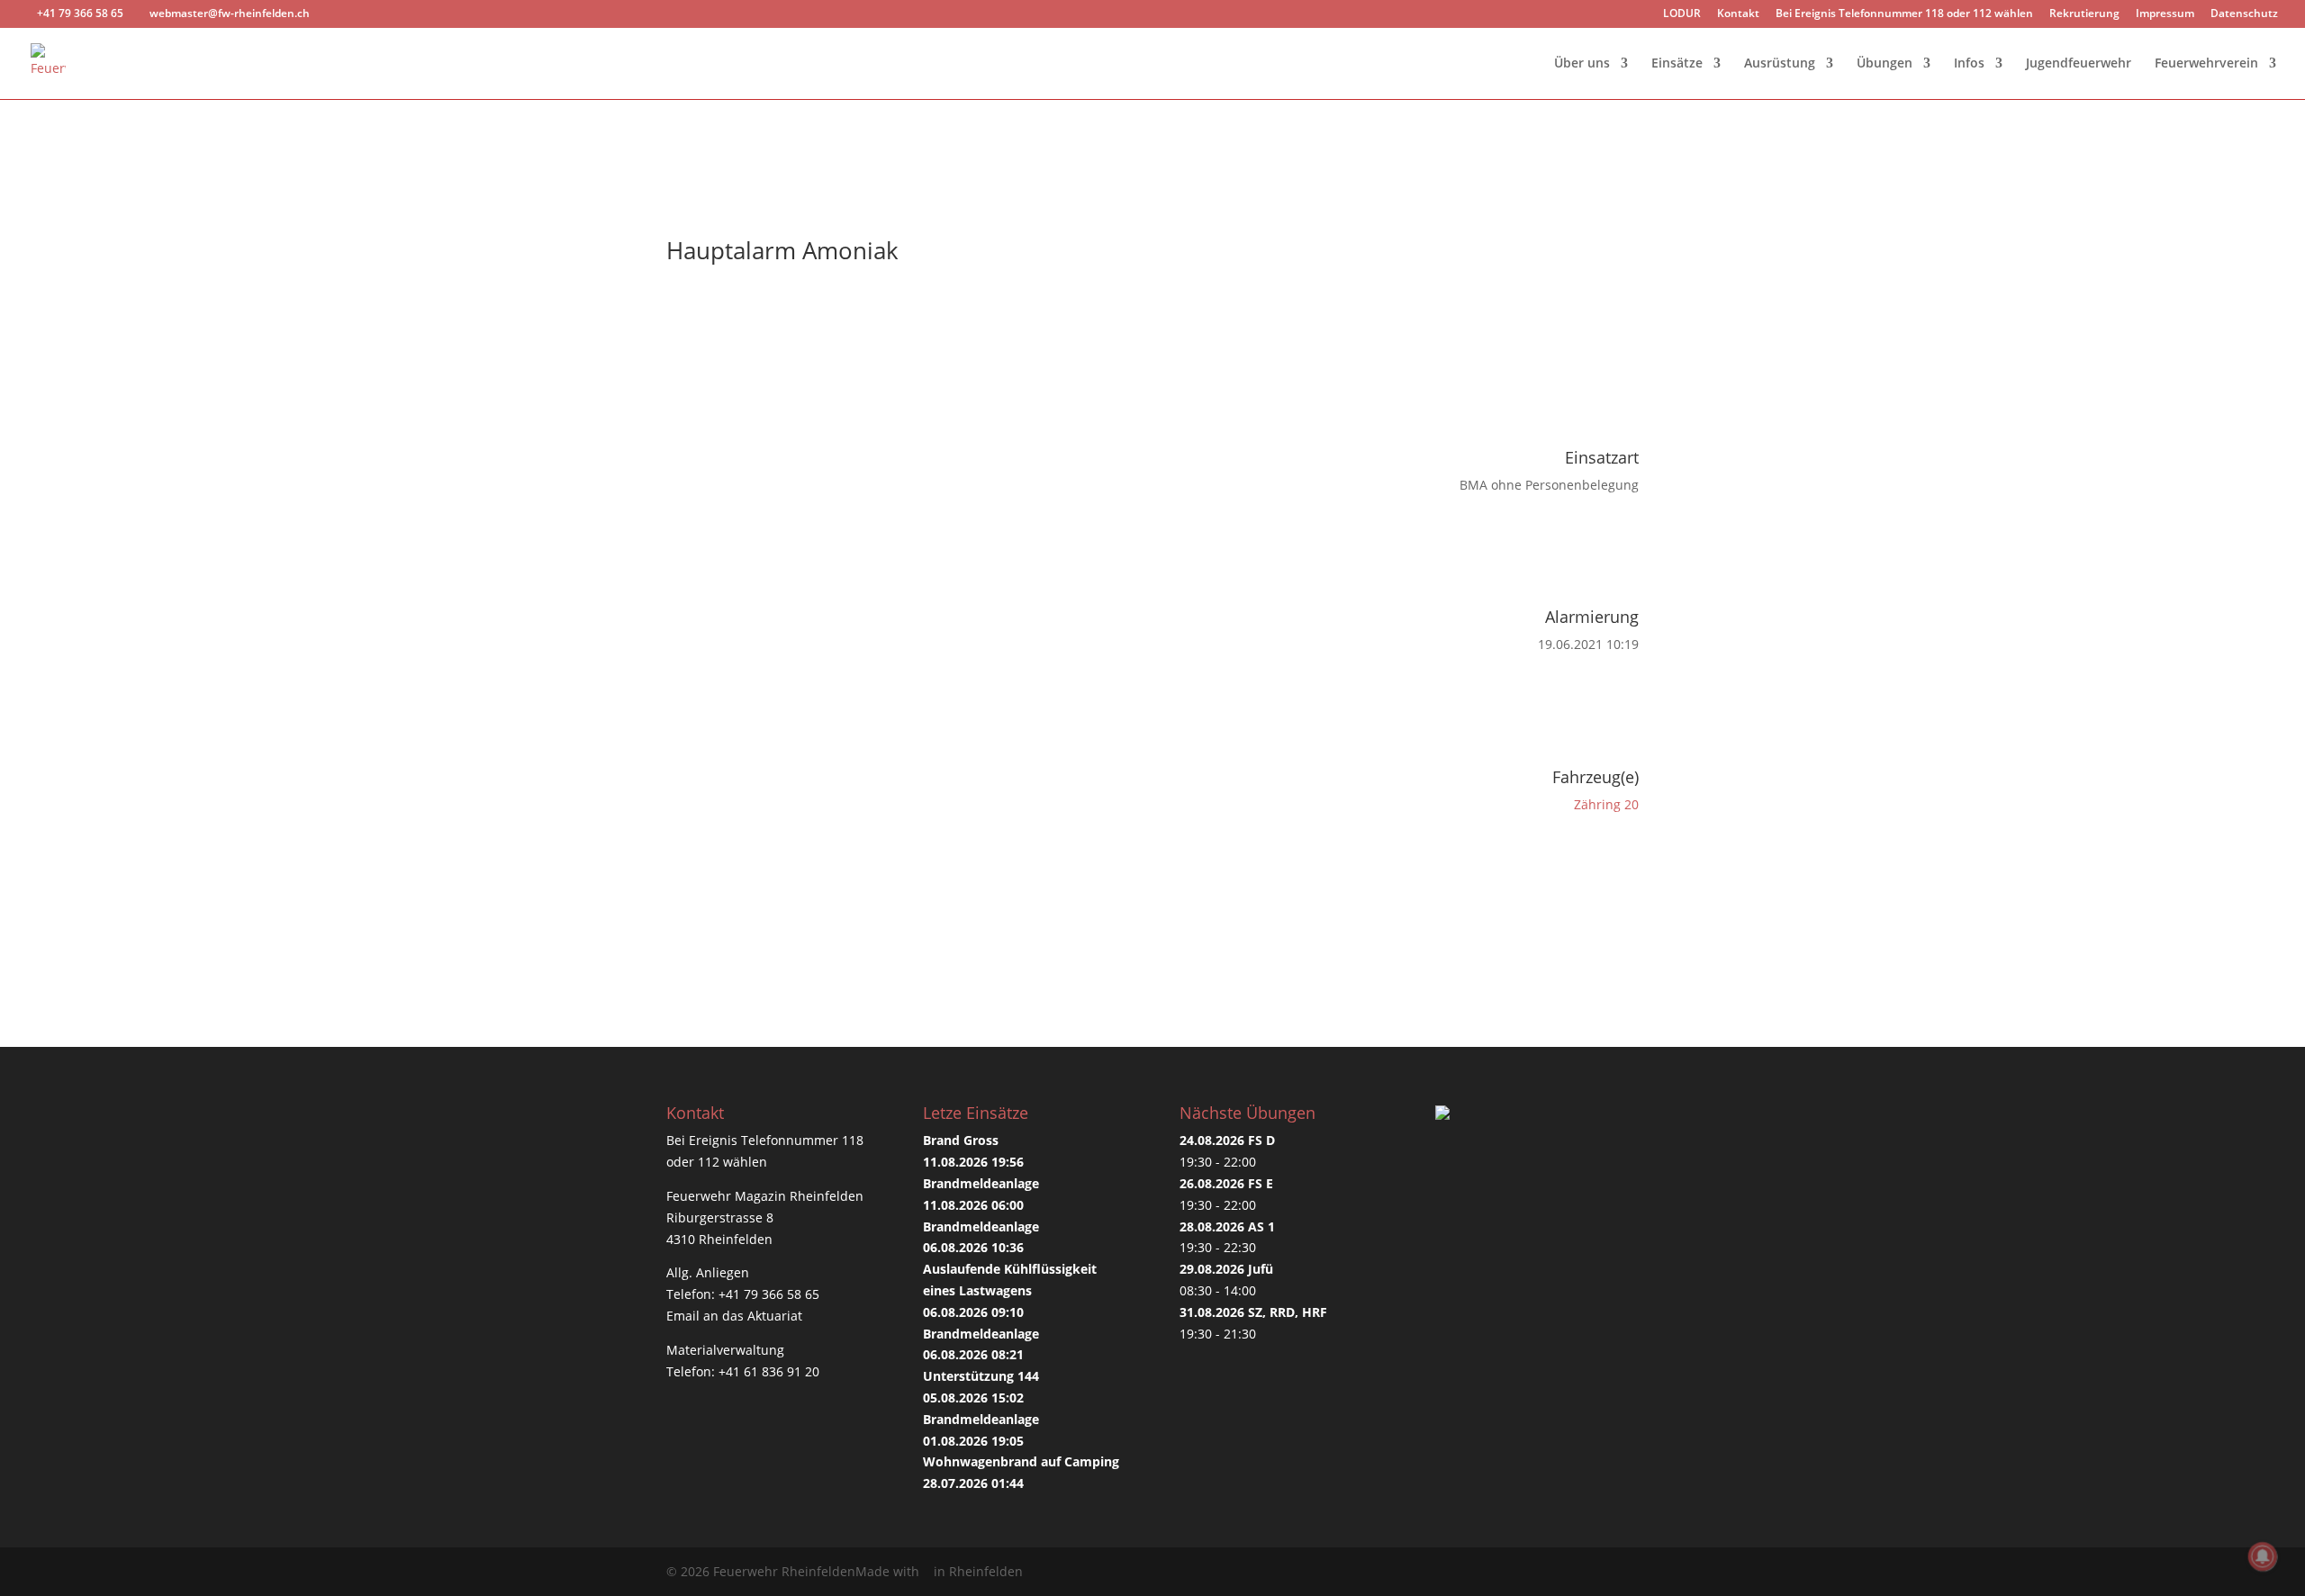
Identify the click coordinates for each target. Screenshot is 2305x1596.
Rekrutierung (2084, 14)
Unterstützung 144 (981, 1376)
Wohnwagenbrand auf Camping (1021, 1461)
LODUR (1682, 14)
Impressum (2165, 14)
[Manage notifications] (2263, 1556)
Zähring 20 (1606, 804)
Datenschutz (2244, 14)
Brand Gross (961, 1140)
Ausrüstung (1780, 64)
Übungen (1885, 64)
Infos (1969, 64)
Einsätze (1677, 64)
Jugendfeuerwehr (2079, 64)
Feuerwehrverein (2206, 64)
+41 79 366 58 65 (769, 1294)
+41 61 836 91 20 (769, 1371)
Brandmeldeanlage (981, 1183)
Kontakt (1738, 14)
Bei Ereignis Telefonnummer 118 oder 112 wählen (1904, 14)
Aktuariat (775, 1316)
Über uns (1582, 64)
